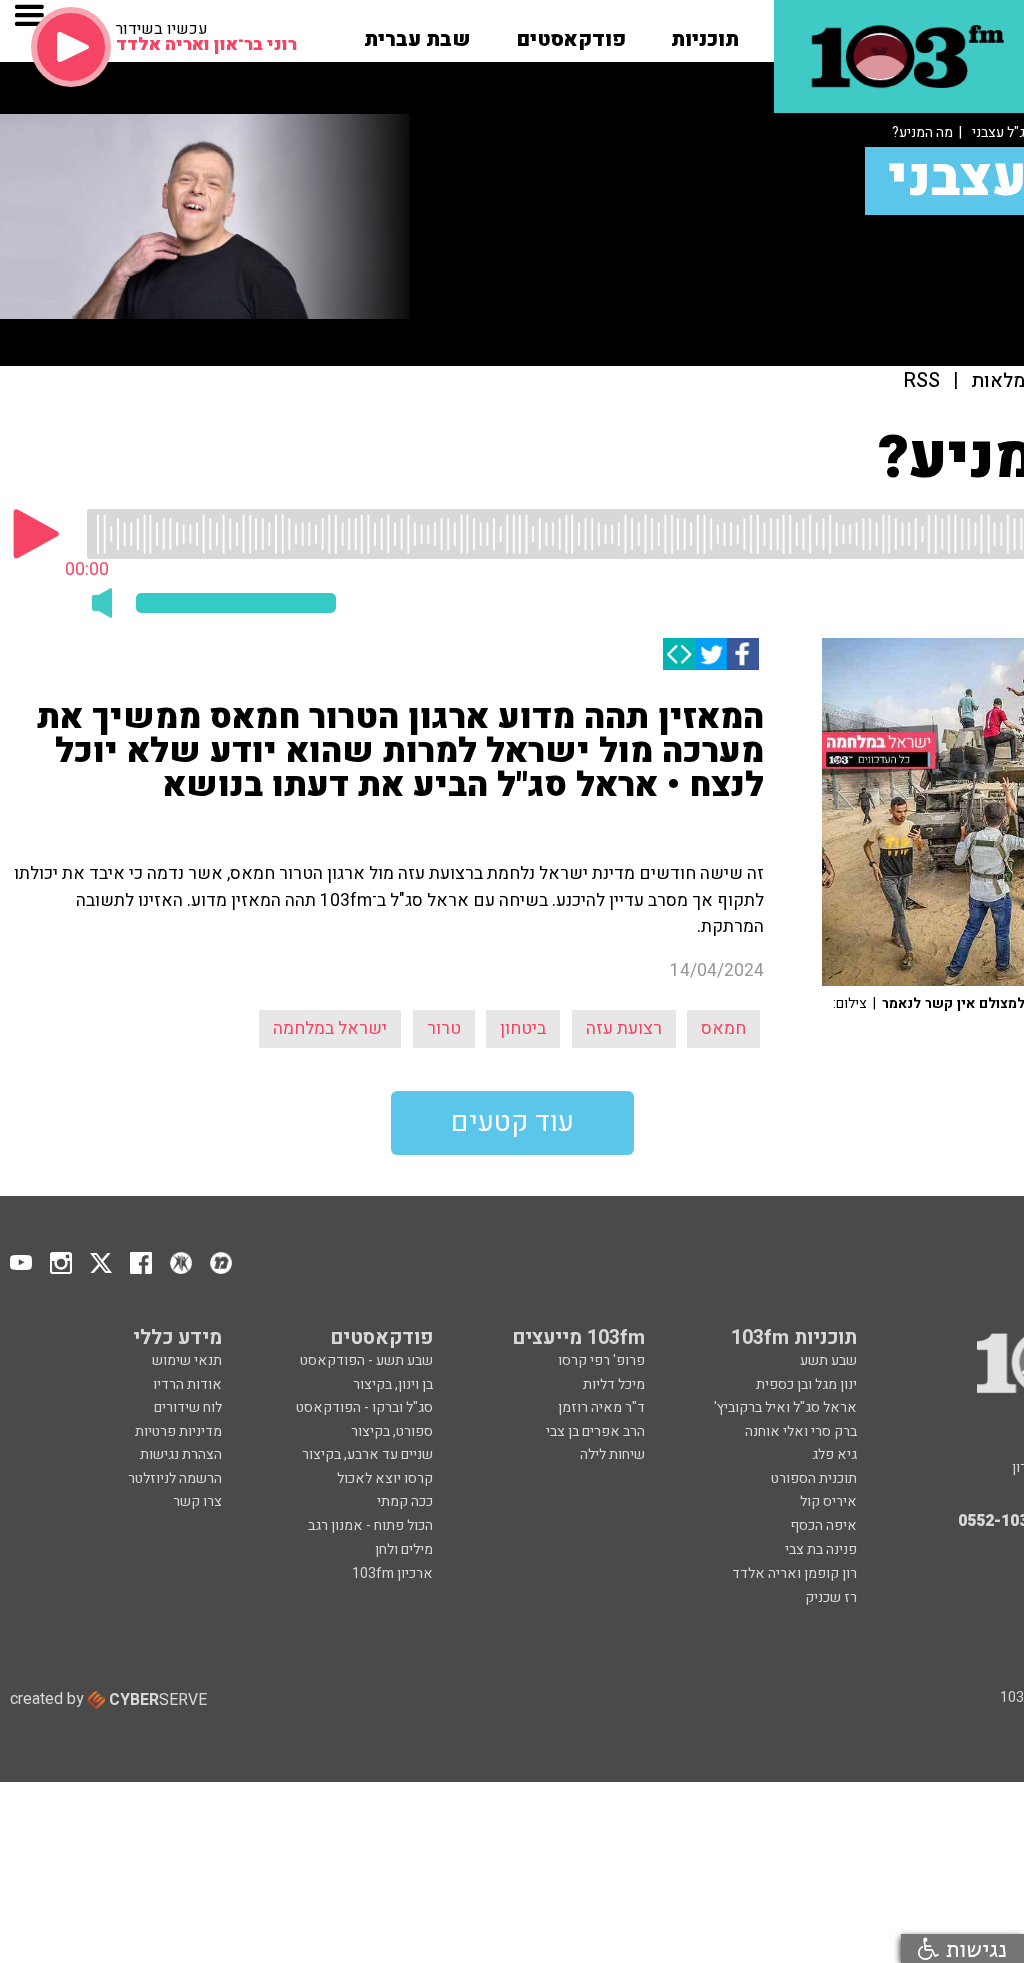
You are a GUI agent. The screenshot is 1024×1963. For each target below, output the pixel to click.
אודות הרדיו (187, 1384)
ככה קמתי (405, 1501)
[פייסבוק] (743, 654)
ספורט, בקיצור (392, 1431)
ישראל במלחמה (330, 1028)
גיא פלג (834, 1454)
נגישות (973, 1948)
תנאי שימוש (187, 1360)
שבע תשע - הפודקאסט (366, 1360)
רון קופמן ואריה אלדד (794, 1573)
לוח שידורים (188, 1407)
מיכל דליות (614, 1384)
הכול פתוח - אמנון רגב (370, 1525)
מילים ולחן (404, 1549)
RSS (922, 381)
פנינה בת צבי (821, 1549)
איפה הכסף (823, 1525)
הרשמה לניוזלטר (175, 1478)
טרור (444, 1028)
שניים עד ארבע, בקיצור (367, 1454)
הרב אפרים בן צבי (595, 1431)
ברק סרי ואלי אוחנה (801, 1431)
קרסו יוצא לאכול (385, 1478)
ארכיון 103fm (392, 1573)
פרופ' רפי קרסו (601, 1360)
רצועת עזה (624, 1028)
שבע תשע (828, 1360)
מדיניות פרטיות (178, 1431)
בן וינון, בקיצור (393, 1384)
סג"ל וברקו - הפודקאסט (364, 1407)
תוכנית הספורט (814, 1478)
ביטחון (523, 1028)
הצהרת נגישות (181, 1454)
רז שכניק (831, 1597)
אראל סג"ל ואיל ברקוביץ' (785, 1407)
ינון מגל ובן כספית (806, 1384)
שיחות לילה (612, 1454)
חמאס (723, 1028)
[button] (705, 33)
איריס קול (828, 1501)
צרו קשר (197, 1501)
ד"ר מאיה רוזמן (601, 1407)
